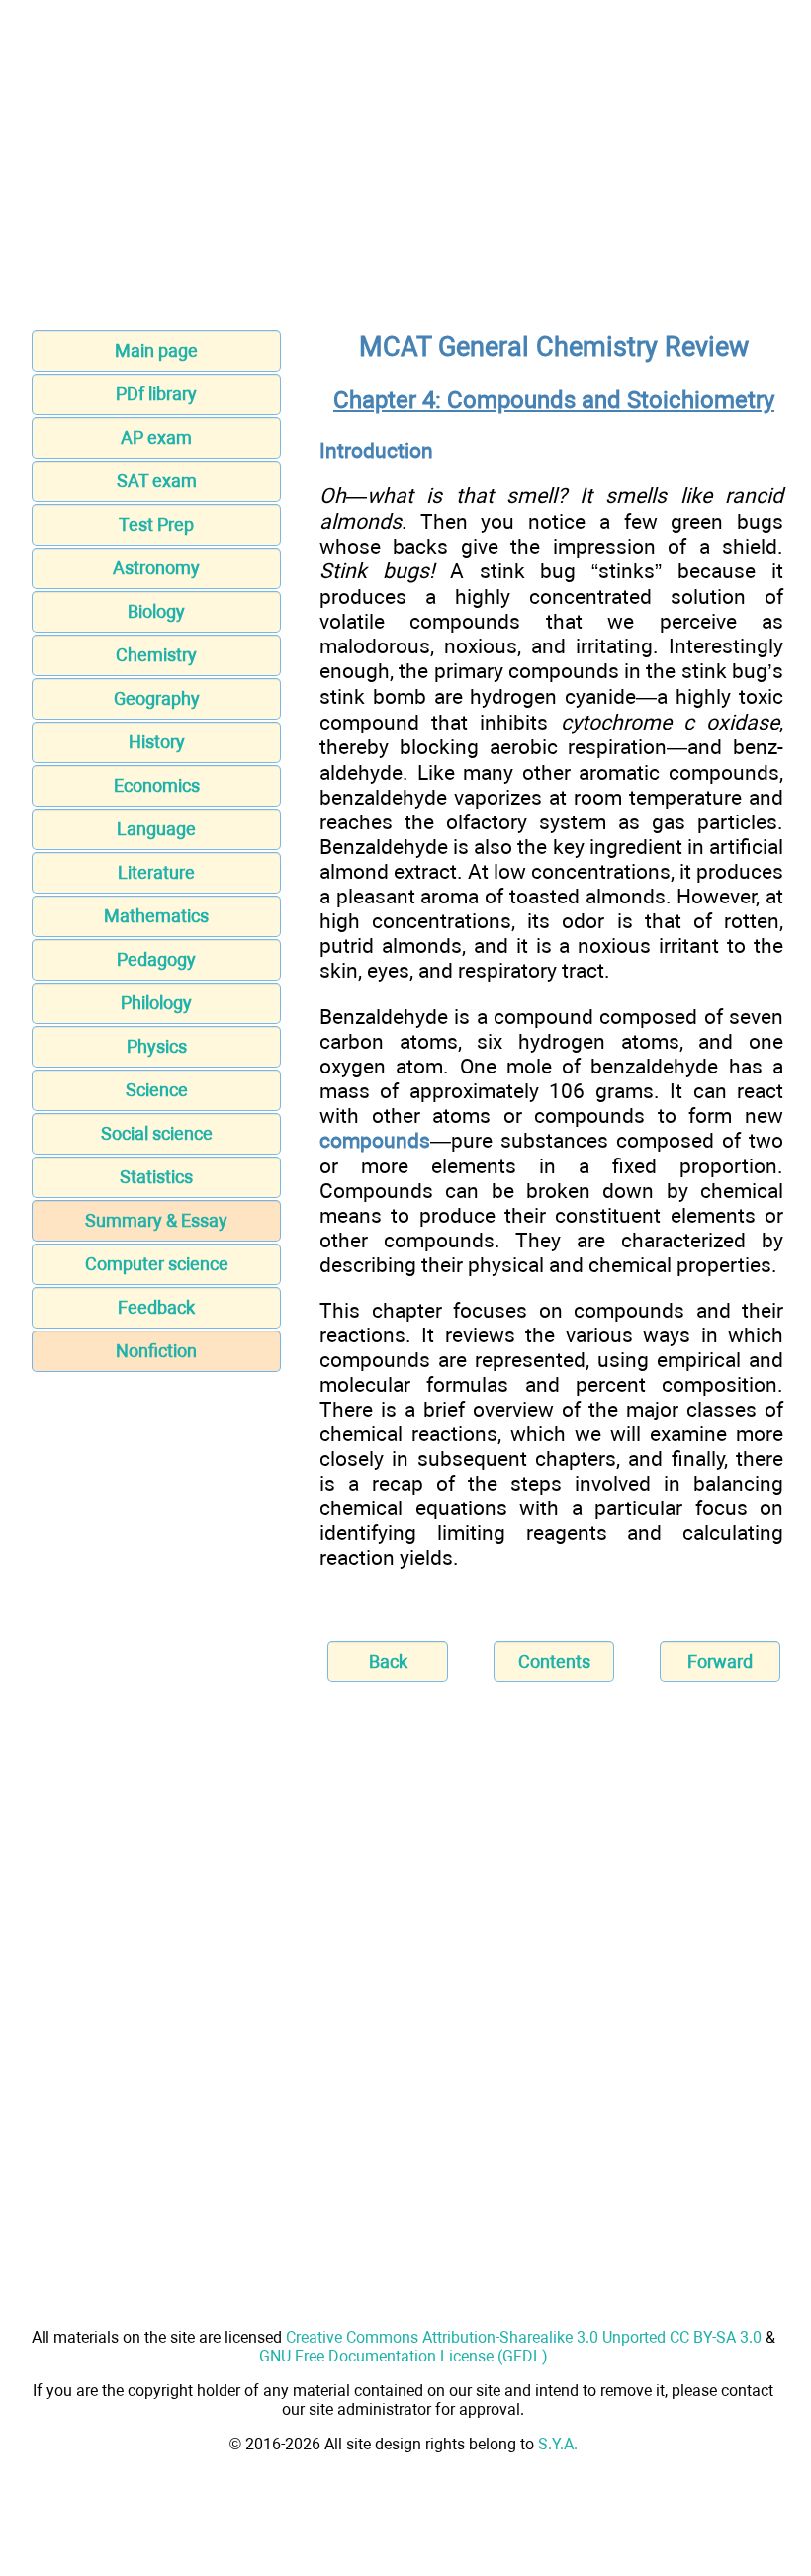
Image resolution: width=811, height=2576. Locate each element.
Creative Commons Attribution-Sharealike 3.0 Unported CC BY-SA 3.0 (524, 2337)
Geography (157, 698)
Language (156, 829)
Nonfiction (156, 1351)
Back (388, 1661)
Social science (157, 1133)
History (157, 742)
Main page (156, 350)
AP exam (156, 437)
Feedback (156, 1307)
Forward (720, 1661)
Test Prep (156, 524)
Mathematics (156, 916)
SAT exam (157, 481)
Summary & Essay (156, 1220)
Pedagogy (156, 959)
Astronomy (156, 568)
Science (157, 1090)
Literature (156, 872)
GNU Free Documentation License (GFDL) (404, 2356)
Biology (156, 611)
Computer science (157, 1264)
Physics (157, 1046)
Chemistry (156, 655)
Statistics (156, 1177)
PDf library (156, 394)
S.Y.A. (558, 2444)
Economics (157, 785)
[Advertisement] (405, 171)
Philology (156, 1003)
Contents (554, 1661)
